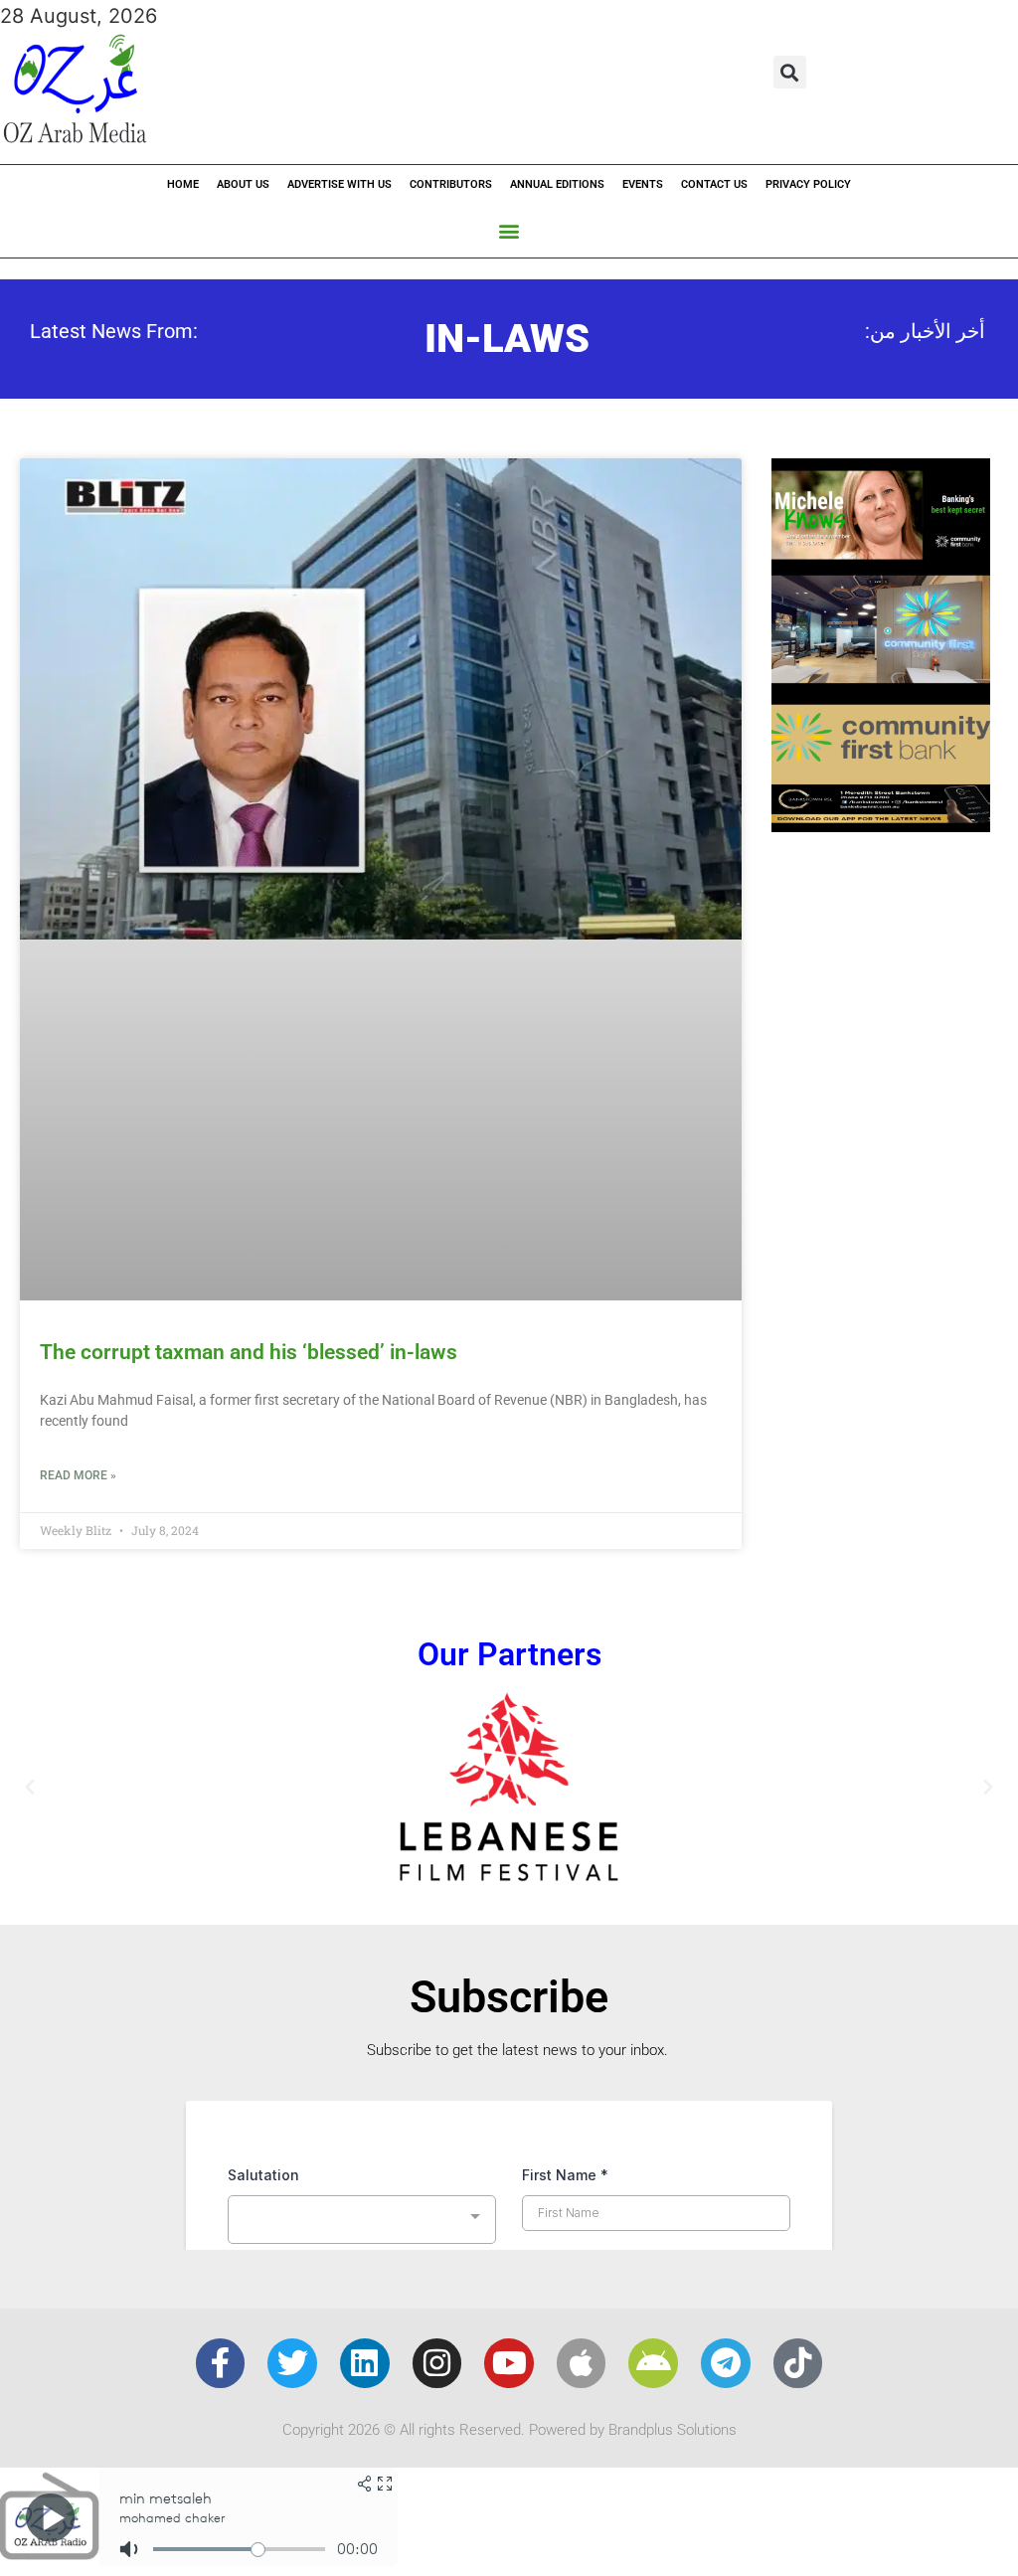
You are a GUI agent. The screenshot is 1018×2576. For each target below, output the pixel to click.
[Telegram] (726, 1882)
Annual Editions (557, 184)
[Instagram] (437, 1882)
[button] (790, 72)
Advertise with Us (339, 184)
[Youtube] (509, 1882)
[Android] (653, 1882)
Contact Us (714, 184)
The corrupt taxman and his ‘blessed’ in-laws (249, 871)
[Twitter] (292, 1882)
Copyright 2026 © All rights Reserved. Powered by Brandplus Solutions (509, 1948)
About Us (243, 184)
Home (183, 184)
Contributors (451, 184)
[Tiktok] (798, 1882)
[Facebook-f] (221, 1882)
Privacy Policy (808, 184)
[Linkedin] (365, 1882)
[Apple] (582, 1882)
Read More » (78, 994)
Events (643, 184)
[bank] (881, 825)
